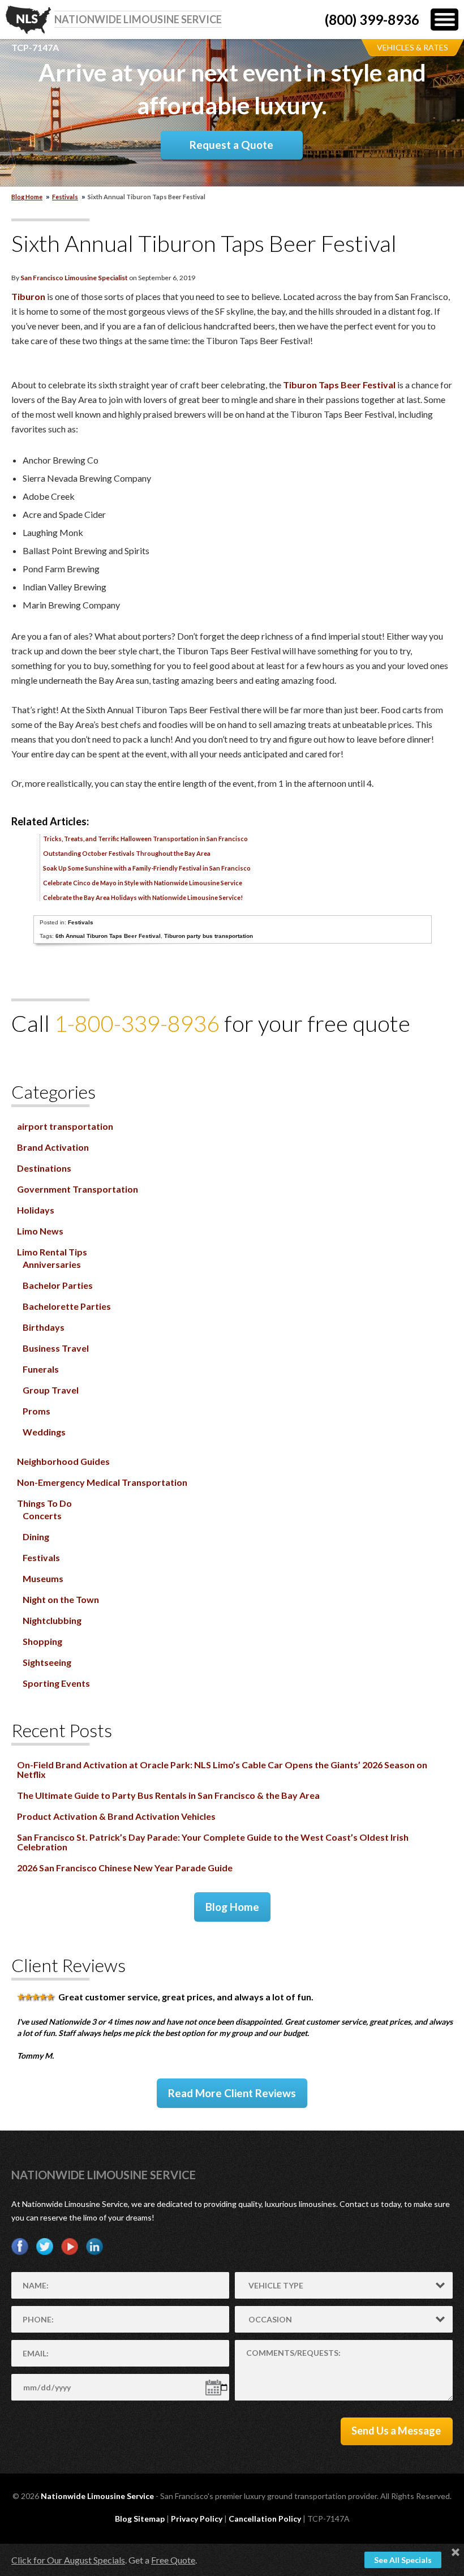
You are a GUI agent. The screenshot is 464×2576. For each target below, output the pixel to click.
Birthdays (44, 1327)
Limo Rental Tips (52, 1252)
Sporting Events (56, 1683)
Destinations (44, 1168)
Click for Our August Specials (68, 2560)
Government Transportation (78, 1189)
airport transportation (65, 1126)
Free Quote (173, 2560)
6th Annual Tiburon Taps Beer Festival (108, 936)
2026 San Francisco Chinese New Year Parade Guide (125, 1868)
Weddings (44, 1432)
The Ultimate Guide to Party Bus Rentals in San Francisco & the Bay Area (168, 1795)
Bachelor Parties (58, 1285)
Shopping (42, 1641)
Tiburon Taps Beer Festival (339, 385)
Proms (36, 1411)
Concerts (42, 1516)
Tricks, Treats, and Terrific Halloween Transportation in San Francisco (145, 839)
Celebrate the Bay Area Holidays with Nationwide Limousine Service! (143, 897)
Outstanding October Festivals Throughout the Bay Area (127, 853)
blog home (27, 197)
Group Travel (51, 1390)
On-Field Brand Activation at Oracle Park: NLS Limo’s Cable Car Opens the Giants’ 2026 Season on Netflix (222, 1769)
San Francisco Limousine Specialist (74, 278)
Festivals (65, 197)
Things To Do (44, 1503)
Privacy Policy (197, 2519)
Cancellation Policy (265, 2519)
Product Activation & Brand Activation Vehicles (116, 1816)
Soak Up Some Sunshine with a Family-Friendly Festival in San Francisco (147, 868)
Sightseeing (47, 1662)
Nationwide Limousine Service (104, 2175)
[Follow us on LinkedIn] (94, 2247)
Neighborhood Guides (63, 1461)
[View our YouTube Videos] (70, 2247)
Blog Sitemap (140, 2519)
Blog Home (232, 1907)
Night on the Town (61, 1599)
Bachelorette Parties (67, 1306)
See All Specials (403, 2560)
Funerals (41, 1369)
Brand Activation (53, 1147)
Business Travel (56, 1348)
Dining (36, 1536)
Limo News (40, 1231)
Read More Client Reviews (232, 2093)
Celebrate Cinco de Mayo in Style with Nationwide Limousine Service (143, 883)
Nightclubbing (52, 1620)
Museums (43, 1578)
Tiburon (28, 296)
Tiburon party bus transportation (209, 936)
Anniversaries (52, 1264)
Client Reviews (68, 1965)
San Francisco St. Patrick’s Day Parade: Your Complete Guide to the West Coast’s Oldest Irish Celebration (213, 1842)
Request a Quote (231, 145)
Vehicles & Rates (413, 47)
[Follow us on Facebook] (20, 2247)
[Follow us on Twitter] (45, 2247)
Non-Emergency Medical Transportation (102, 1482)
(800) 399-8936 (372, 20)
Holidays (36, 1210)
